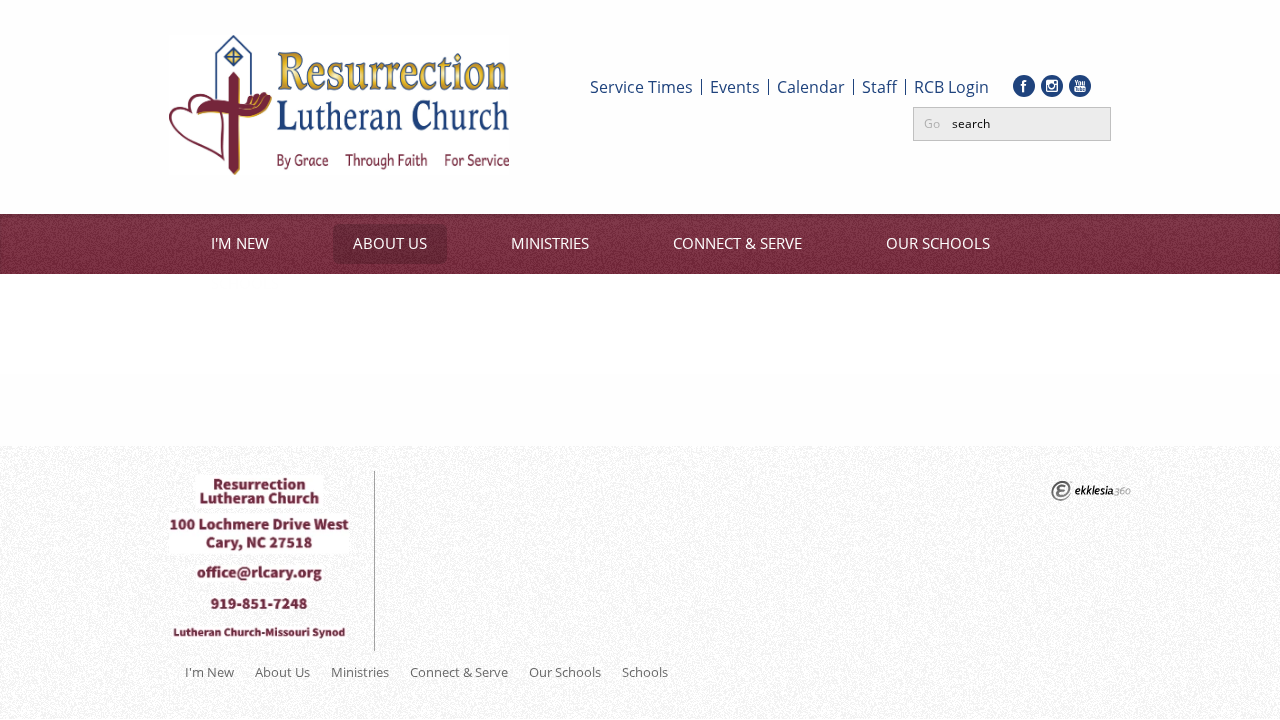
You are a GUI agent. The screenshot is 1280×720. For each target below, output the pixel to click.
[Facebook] (1024, 86)
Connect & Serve (737, 243)
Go (932, 123)
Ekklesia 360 (1091, 491)
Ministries (550, 243)
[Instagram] (1052, 86)
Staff (879, 87)
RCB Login (951, 87)
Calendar (811, 87)
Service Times (641, 87)
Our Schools (938, 243)
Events (735, 87)
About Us (390, 243)
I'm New (240, 243)
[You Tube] (1080, 86)
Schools (245, 283)
